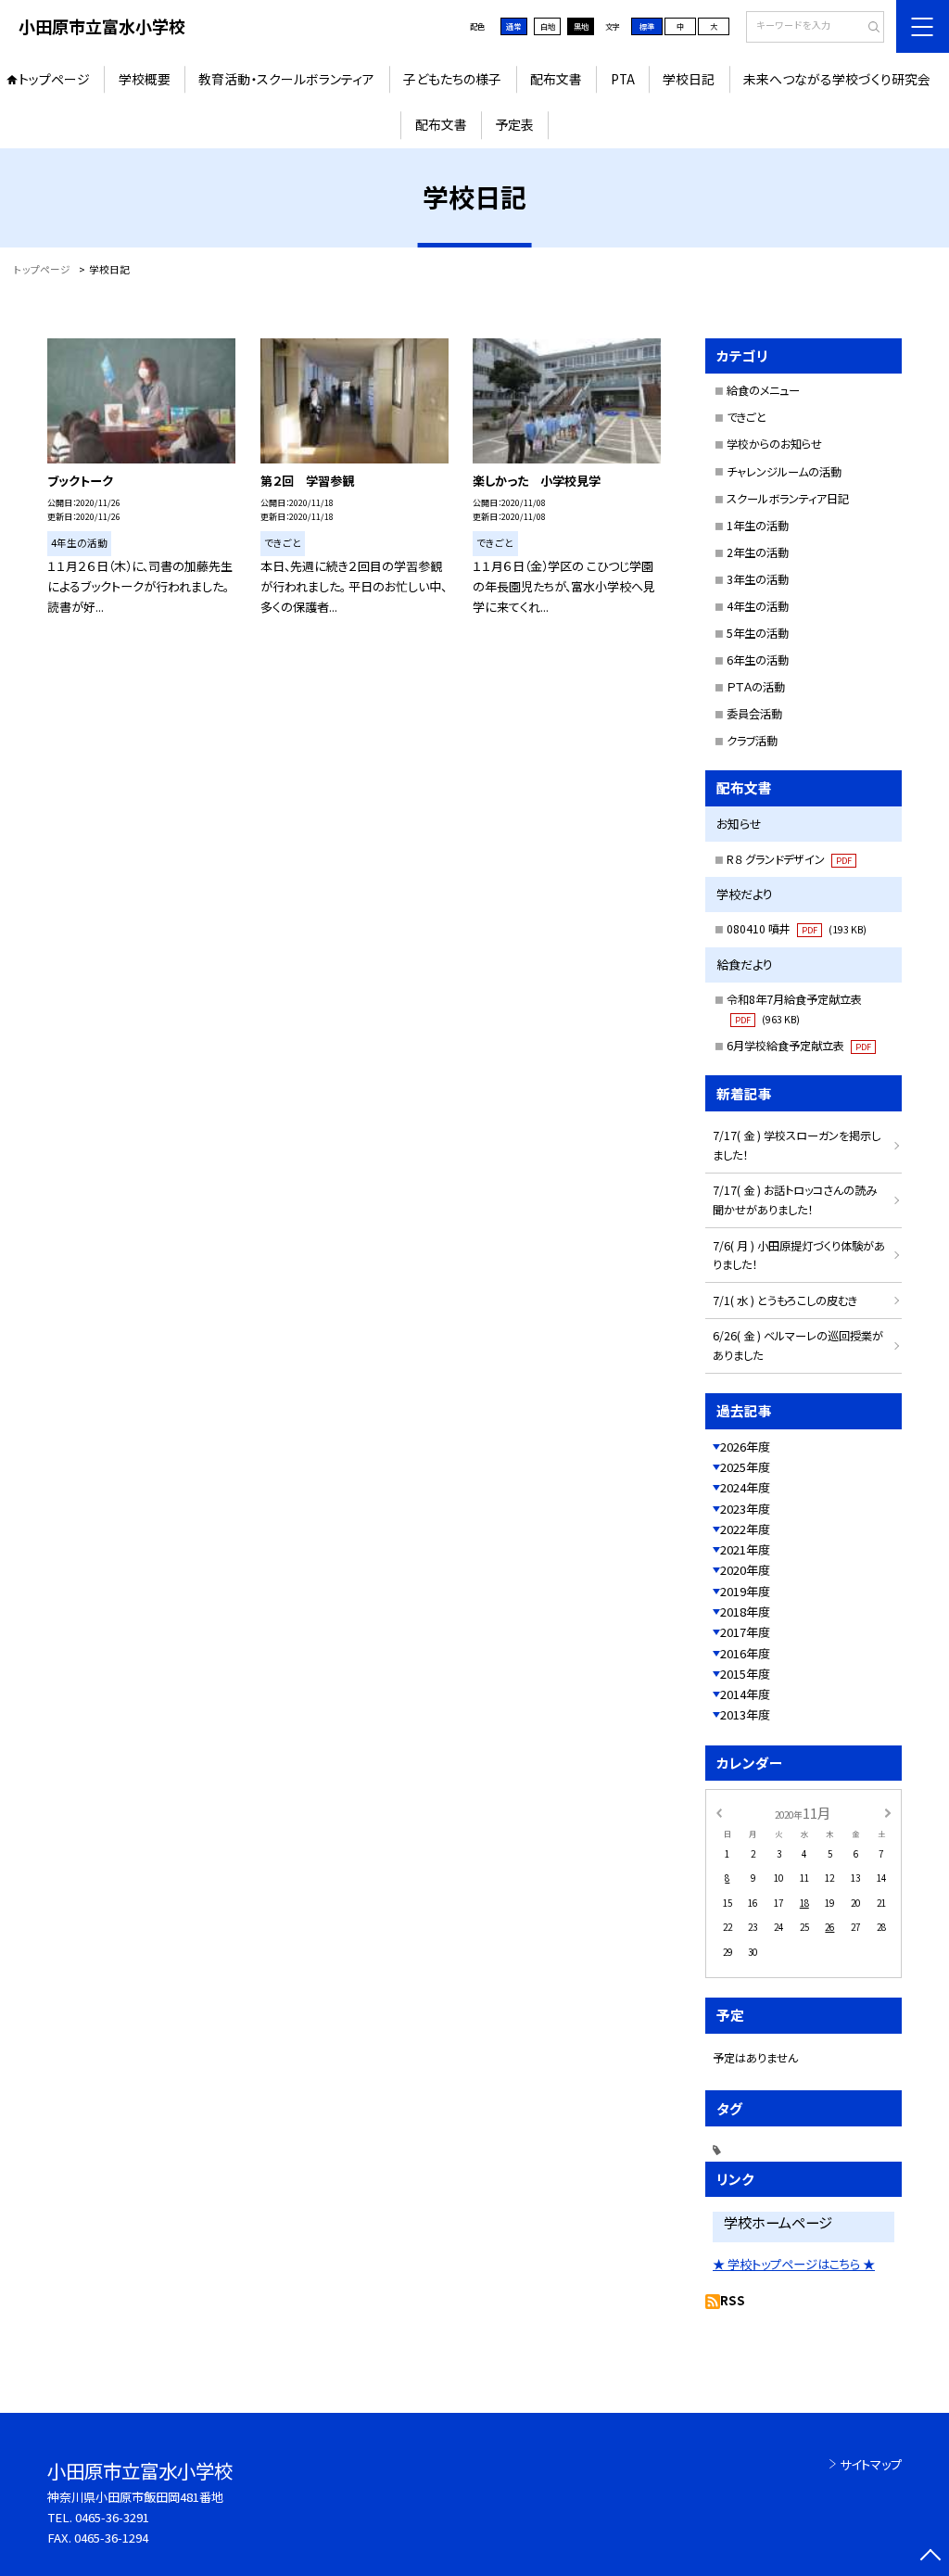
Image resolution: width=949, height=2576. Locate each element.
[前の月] (718, 1812)
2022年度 (745, 1529)
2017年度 (745, 1632)
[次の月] (888, 1812)
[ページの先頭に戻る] (930, 2557)
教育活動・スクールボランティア (286, 79)
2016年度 (745, 1653)
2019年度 (745, 1591)
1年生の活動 (758, 526)
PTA (623, 79)
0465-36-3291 (112, 2517)
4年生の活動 (758, 606)
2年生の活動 (758, 552)
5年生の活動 (758, 633)
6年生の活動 (758, 660)
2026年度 (745, 1447)
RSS (733, 2300)
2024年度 (745, 1487)
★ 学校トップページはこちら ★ (794, 2264)
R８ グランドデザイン (789, 859)
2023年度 (745, 1509)
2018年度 (745, 1612)
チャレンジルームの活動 (784, 472)
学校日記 (689, 79)
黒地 (581, 26)
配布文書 (556, 79)
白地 (548, 26)
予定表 (514, 124)
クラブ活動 (752, 741)
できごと (747, 417)
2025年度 (745, 1467)
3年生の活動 (758, 579)
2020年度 (745, 1570)
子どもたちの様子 (452, 79)
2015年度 (745, 1674)
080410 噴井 (797, 929)
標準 (647, 26)
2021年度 (745, 1549)
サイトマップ (871, 2464)
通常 (513, 26)
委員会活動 (754, 714)
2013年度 (745, 1714)
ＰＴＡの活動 (756, 687)
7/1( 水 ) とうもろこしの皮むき (785, 1301)
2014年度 (745, 1694)
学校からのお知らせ (774, 444)
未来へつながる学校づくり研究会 (837, 79)
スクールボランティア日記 (788, 499)
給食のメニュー (763, 390)
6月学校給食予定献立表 (799, 1046)
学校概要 (145, 79)
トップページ (54, 79)
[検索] (868, 28)
